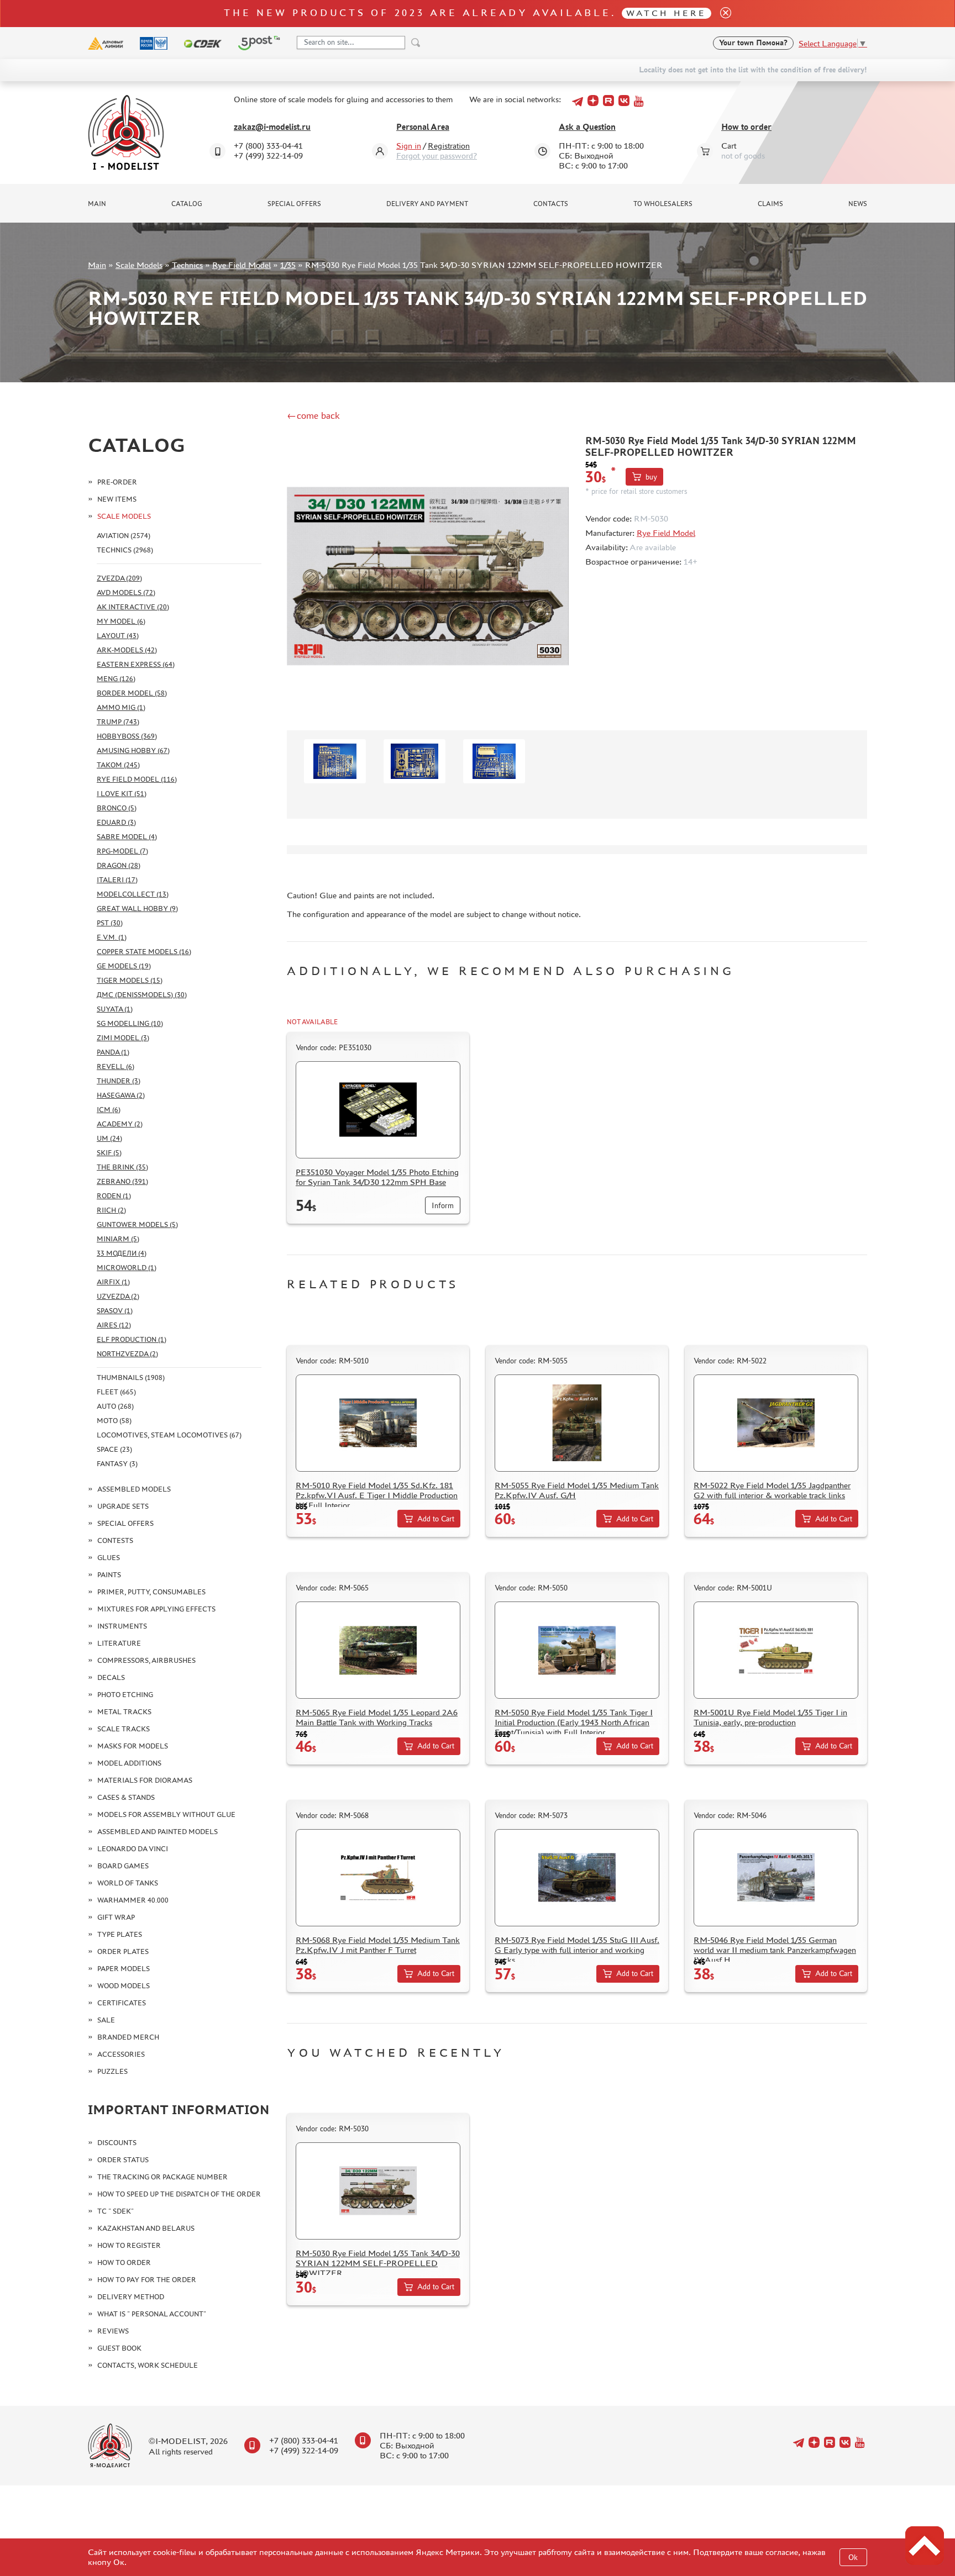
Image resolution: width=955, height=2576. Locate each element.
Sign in (409, 146)
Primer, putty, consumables (151, 1592)
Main (97, 204)
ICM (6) (109, 1110)
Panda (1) (113, 1052)
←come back (313, 415)
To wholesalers (663, 204)
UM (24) (109, 1138)
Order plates (123, 1951)
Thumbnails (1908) (131, 1377)
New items (117, 499)
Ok (853, 2557)
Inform (443, 1206)
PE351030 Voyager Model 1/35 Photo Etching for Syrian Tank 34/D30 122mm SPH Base (377, 1177)
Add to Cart (436, 1519)
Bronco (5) (117, 808)
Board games (123, 1866)
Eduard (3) (116, 822)
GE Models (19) (124, 966)
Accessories (121, 2054)
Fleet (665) (116, 1392)
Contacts (551, 204)
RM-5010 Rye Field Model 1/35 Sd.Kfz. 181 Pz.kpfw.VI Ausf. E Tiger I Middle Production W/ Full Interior (377, 1495)
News (858, 204)
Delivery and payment (427, 204)
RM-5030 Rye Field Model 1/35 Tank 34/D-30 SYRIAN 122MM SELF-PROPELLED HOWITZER (378, 2263)
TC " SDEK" (116, 2211)
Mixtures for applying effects (156, 1609)
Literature (119, 1643)
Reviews (113, 2331)
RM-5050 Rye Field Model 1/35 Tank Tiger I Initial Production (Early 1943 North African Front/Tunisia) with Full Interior (574, 1722)
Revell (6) (116, 1066)
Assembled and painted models (158, 1832)
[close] (721, 14)
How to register (129, 2245)
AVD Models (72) (126, 592)
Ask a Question (587, 127)
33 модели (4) (122, 1253)
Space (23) (114, 1449)
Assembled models (134, 1489)
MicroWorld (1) (127, 1268)
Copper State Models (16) (144, 952)
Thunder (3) (119, 1081)
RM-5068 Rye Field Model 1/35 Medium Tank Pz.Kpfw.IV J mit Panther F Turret (378, 1945)
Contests (115, 1540)
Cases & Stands (126, 1797)
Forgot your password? (437, 156)
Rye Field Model (242, 265)
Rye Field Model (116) (137, 779)
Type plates (120, 1934)
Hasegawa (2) (121, 1095)
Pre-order (117, 482)
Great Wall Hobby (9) (137, 908)
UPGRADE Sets (123, 1506)
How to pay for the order (147, 2280)
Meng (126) (116, 679)
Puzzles (112, 2071)
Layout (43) (118, 636)
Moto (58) (114, 1421)
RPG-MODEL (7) (122, 851)
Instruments (122, 1626)
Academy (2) (120, 1124)
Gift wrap (116, 1917)
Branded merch (128, 2037)
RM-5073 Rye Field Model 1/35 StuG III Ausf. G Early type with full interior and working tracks (577, 1950)
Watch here (666, 13)
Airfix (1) (113, 1282)
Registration (449, 146)
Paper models (124, 1969)
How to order (746, 127)
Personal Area (423, 127)
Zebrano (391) (122, 1181)
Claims (770, 204)
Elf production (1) (132, 1339)
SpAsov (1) (115, 1311)
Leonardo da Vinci (133, 1849)
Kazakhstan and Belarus (146, 2228)
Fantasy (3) (117, 1464)
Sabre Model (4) (127, 837)
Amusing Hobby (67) (133, 750)
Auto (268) (115, 1406)
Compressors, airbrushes (146, 1660)
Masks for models (133, 1746)
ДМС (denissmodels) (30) (142, 995)
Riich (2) (111, 1210)
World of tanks (128, 1883)
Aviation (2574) (124, 536)
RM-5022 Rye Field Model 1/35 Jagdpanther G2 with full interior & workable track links (772, 1490)
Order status (123, 2160)
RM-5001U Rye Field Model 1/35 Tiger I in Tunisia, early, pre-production (770, 1717)
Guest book (119, 2348)
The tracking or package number (162, 2177)
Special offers (294, 204)
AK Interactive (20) (133, 607)
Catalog (187, 204)
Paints (109, 1575)
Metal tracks (124, 1712)
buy (651, 477)
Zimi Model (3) (123, 1038)
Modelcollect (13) (133, 894)
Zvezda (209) (119, 578)
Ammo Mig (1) (121, 707)
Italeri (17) (117, 880)
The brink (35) (122, 1167)
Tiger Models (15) (130, 980)
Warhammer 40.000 (133, 1900)
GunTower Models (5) (137, 1224)
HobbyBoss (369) (127, 736)
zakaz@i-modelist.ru (272, 127)
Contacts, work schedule (148, 2365)
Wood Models (124, 1986)
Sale (106, 2020)
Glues (109, 1558)
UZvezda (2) (118, 1296)
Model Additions (129, 1763)
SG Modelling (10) (130, 1023)
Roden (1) (114, 1196)
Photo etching (125, 1695)
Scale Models (139, 265)
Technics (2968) (125, 550)
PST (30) (110, 923)
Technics (187, 265)
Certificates (122, 2003)
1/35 (288, 265)
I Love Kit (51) (122, 794)
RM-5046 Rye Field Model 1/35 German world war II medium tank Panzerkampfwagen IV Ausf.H (775, 1950)
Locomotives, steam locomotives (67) (169, 1435)
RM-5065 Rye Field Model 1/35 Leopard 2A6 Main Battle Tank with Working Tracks (377, 1717)
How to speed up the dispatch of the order (179, 2194)
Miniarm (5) (118, 1239)
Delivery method (131, 2297)
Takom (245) (118, 765)
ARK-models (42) (127, 650)
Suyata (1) (115, 1009)
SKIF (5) (109, 1153)
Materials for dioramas (145, 1780)
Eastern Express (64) (136, 664)
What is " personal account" (152, 2314)
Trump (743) (118, 722)
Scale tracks (124, 1729)
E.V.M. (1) (112, 937)
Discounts (117, 2143)
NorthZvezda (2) (127, 1354)
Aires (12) (114, 1325)
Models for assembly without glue (166, 1814)
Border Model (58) (132, 693)
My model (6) (121, 621)
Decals (111, 1677)
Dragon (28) (119, 865)
